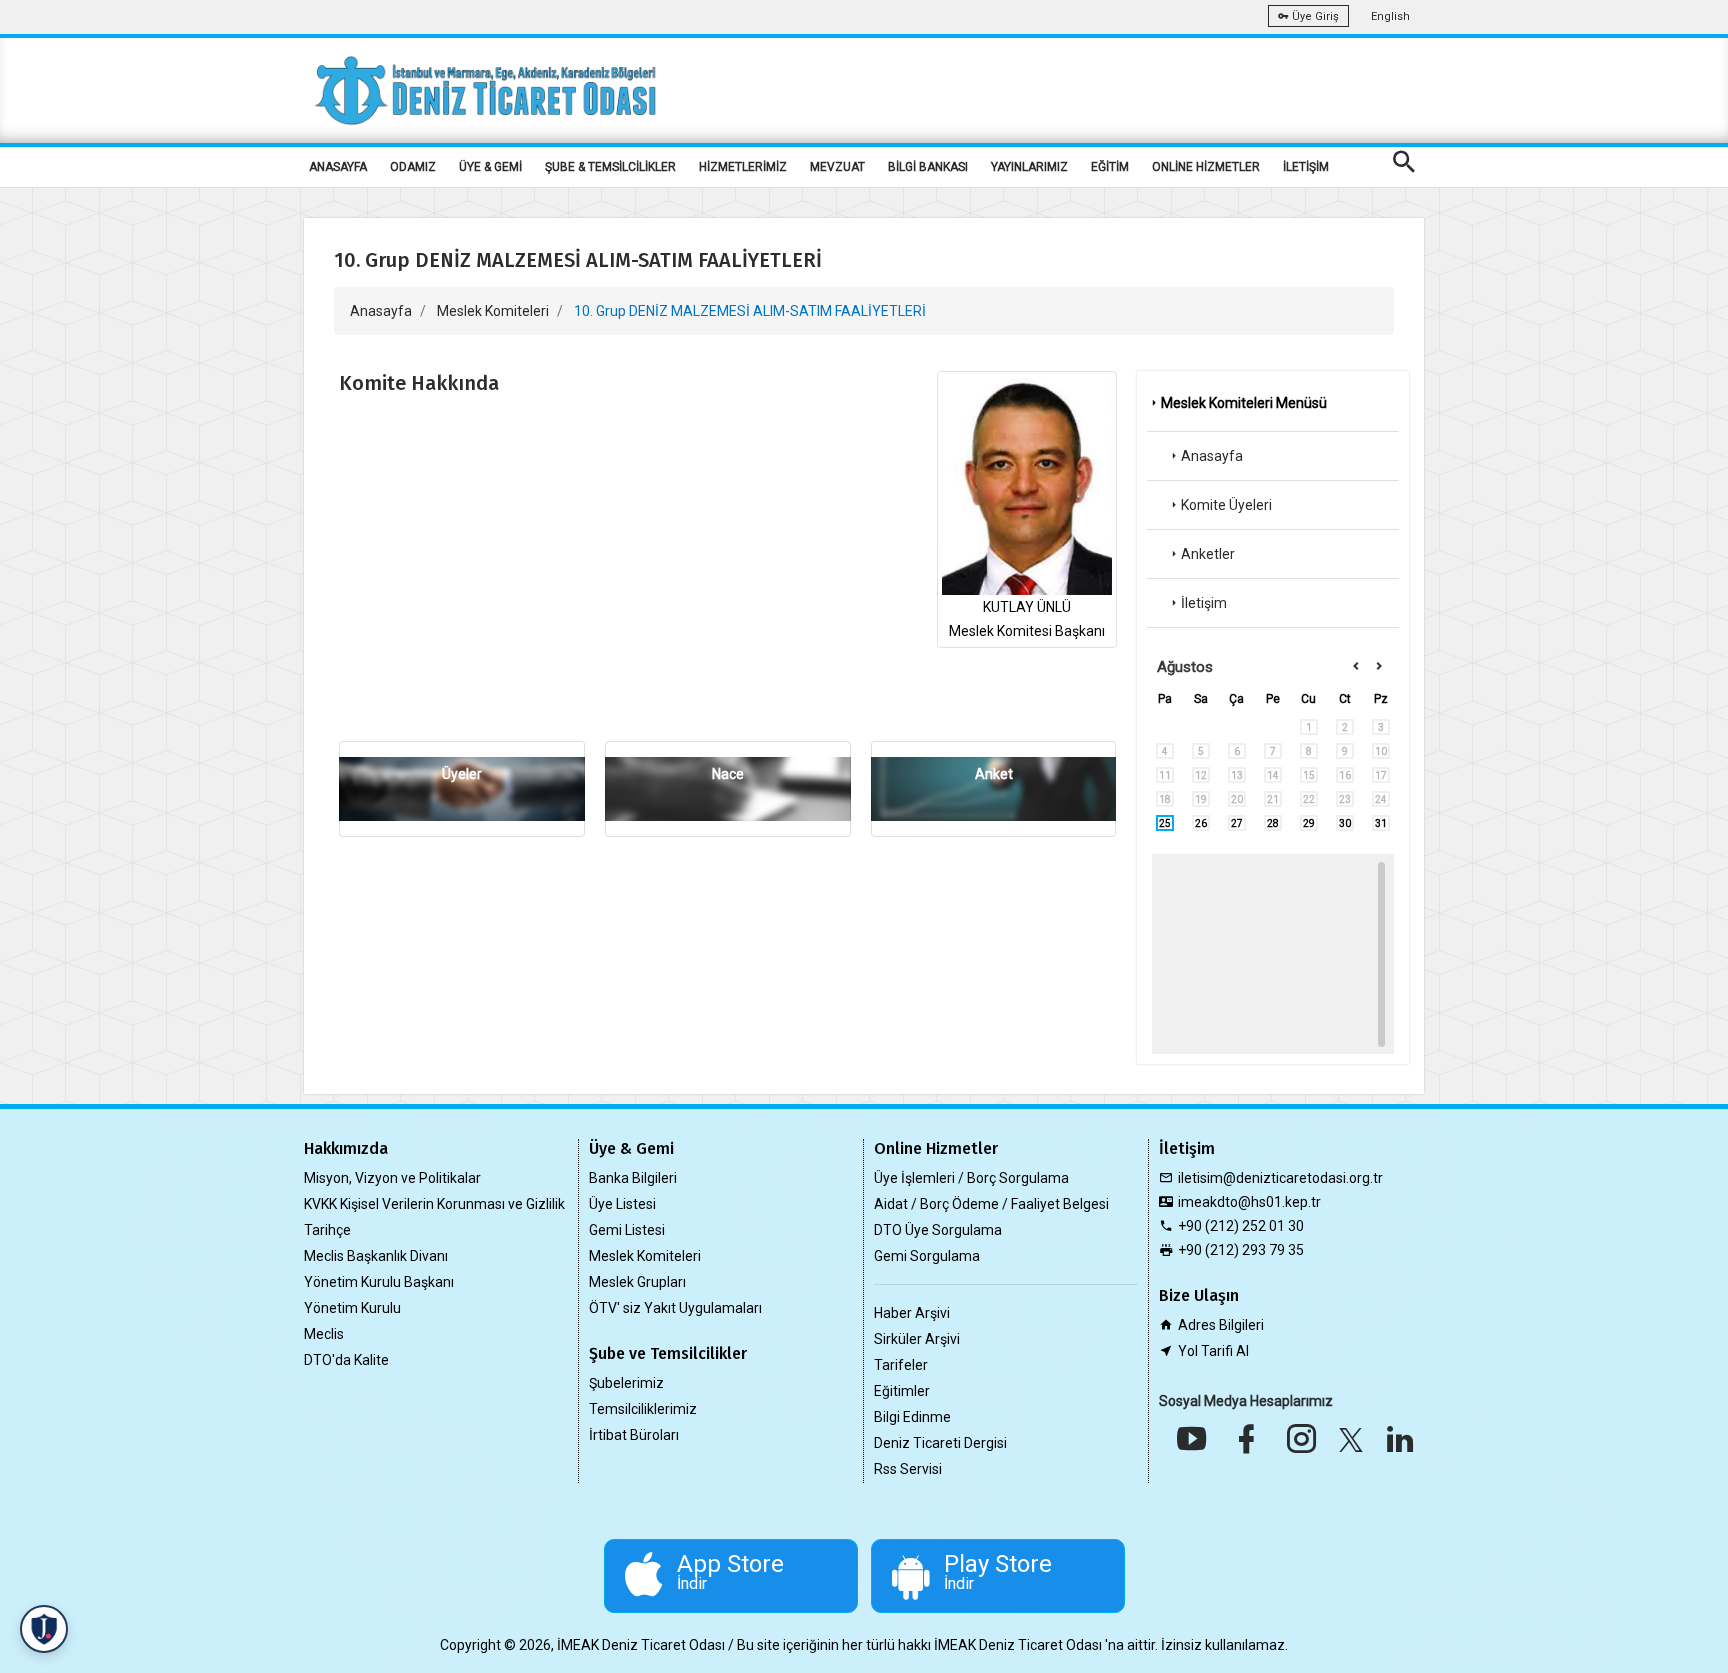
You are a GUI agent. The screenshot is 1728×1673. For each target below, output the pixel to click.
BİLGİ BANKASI (928, 167)
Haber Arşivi (912, 1313)
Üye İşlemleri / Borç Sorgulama (971, 1178)
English (1390, 16)
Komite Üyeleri (1226, 505)
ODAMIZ (413, 167)
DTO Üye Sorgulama (938, 1230)
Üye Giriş (1314, 16)
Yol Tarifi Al (1213, 1351)
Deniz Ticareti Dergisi (940, 1443)
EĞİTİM (1110, 167)
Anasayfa (381, 311)
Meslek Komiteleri (493, 311)
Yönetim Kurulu (352, 1308)
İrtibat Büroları (634, 1435)
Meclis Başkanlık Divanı (376, 1256)
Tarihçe (327, 1230)
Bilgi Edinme (912, 1417)
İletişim (1204, 603)
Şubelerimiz (626, 1383)
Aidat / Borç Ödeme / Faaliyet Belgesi (991, 1204)
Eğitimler (902, 1391)
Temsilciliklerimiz (643, 1409)
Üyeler (462, 774)
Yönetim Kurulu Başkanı (379, 1282)
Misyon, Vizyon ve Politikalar (392, 1178)
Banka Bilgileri (633, 1178)
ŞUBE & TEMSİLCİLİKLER (610, 167)
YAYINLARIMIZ (1029, 167)
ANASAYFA (338, 167)
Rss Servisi (908, 1469)
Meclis (324, 1334)
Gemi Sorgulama (927, 1256)
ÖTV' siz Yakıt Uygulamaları (675, 1308)
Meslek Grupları (637, 1282)
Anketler (1208, 554)
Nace (728, 774)
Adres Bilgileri (1221, 1325)
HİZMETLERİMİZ (743, 167)
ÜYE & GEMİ (490, 167)
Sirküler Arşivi (917, 1339)
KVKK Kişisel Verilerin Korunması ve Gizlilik (434, 1204)
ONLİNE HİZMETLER (1206, 167)
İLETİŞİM (1306, 167)
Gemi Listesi (627, 1230)
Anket (994, 774)
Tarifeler (901, 1365)
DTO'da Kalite (346, 1360)
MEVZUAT (837, 167)
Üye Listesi (622, 1204)
